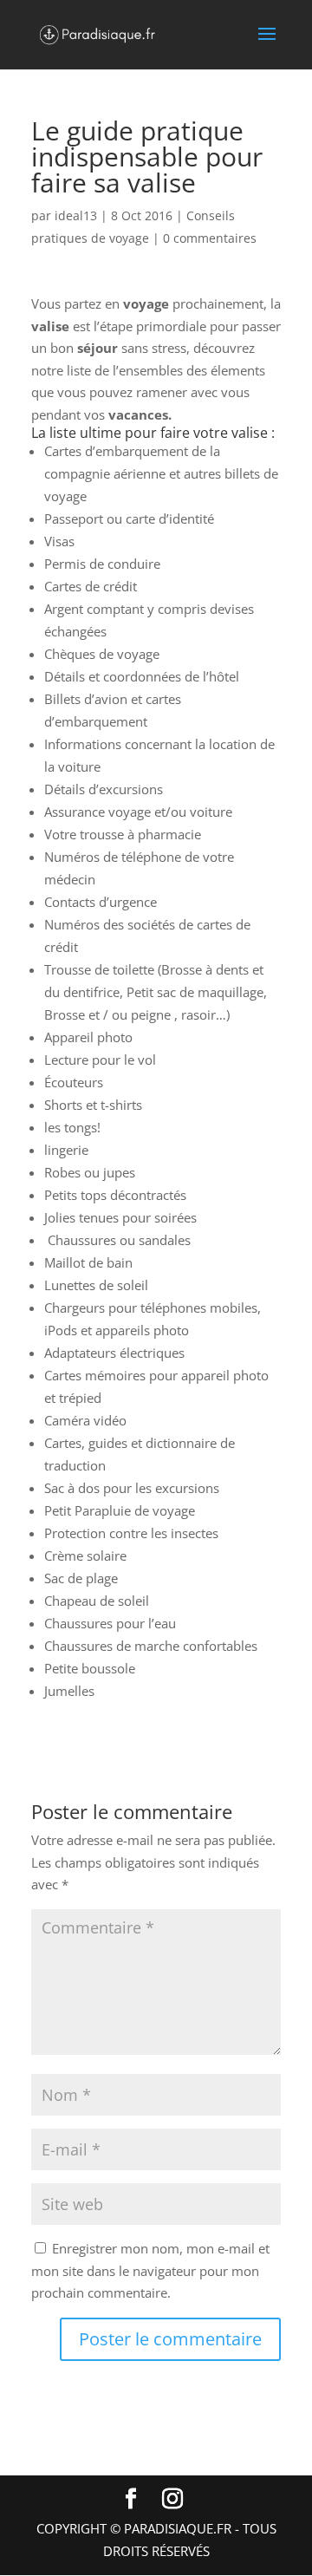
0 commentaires (210, 238)
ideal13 (76, 215)
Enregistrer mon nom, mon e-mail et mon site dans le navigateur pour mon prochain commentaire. (150, 2270)
